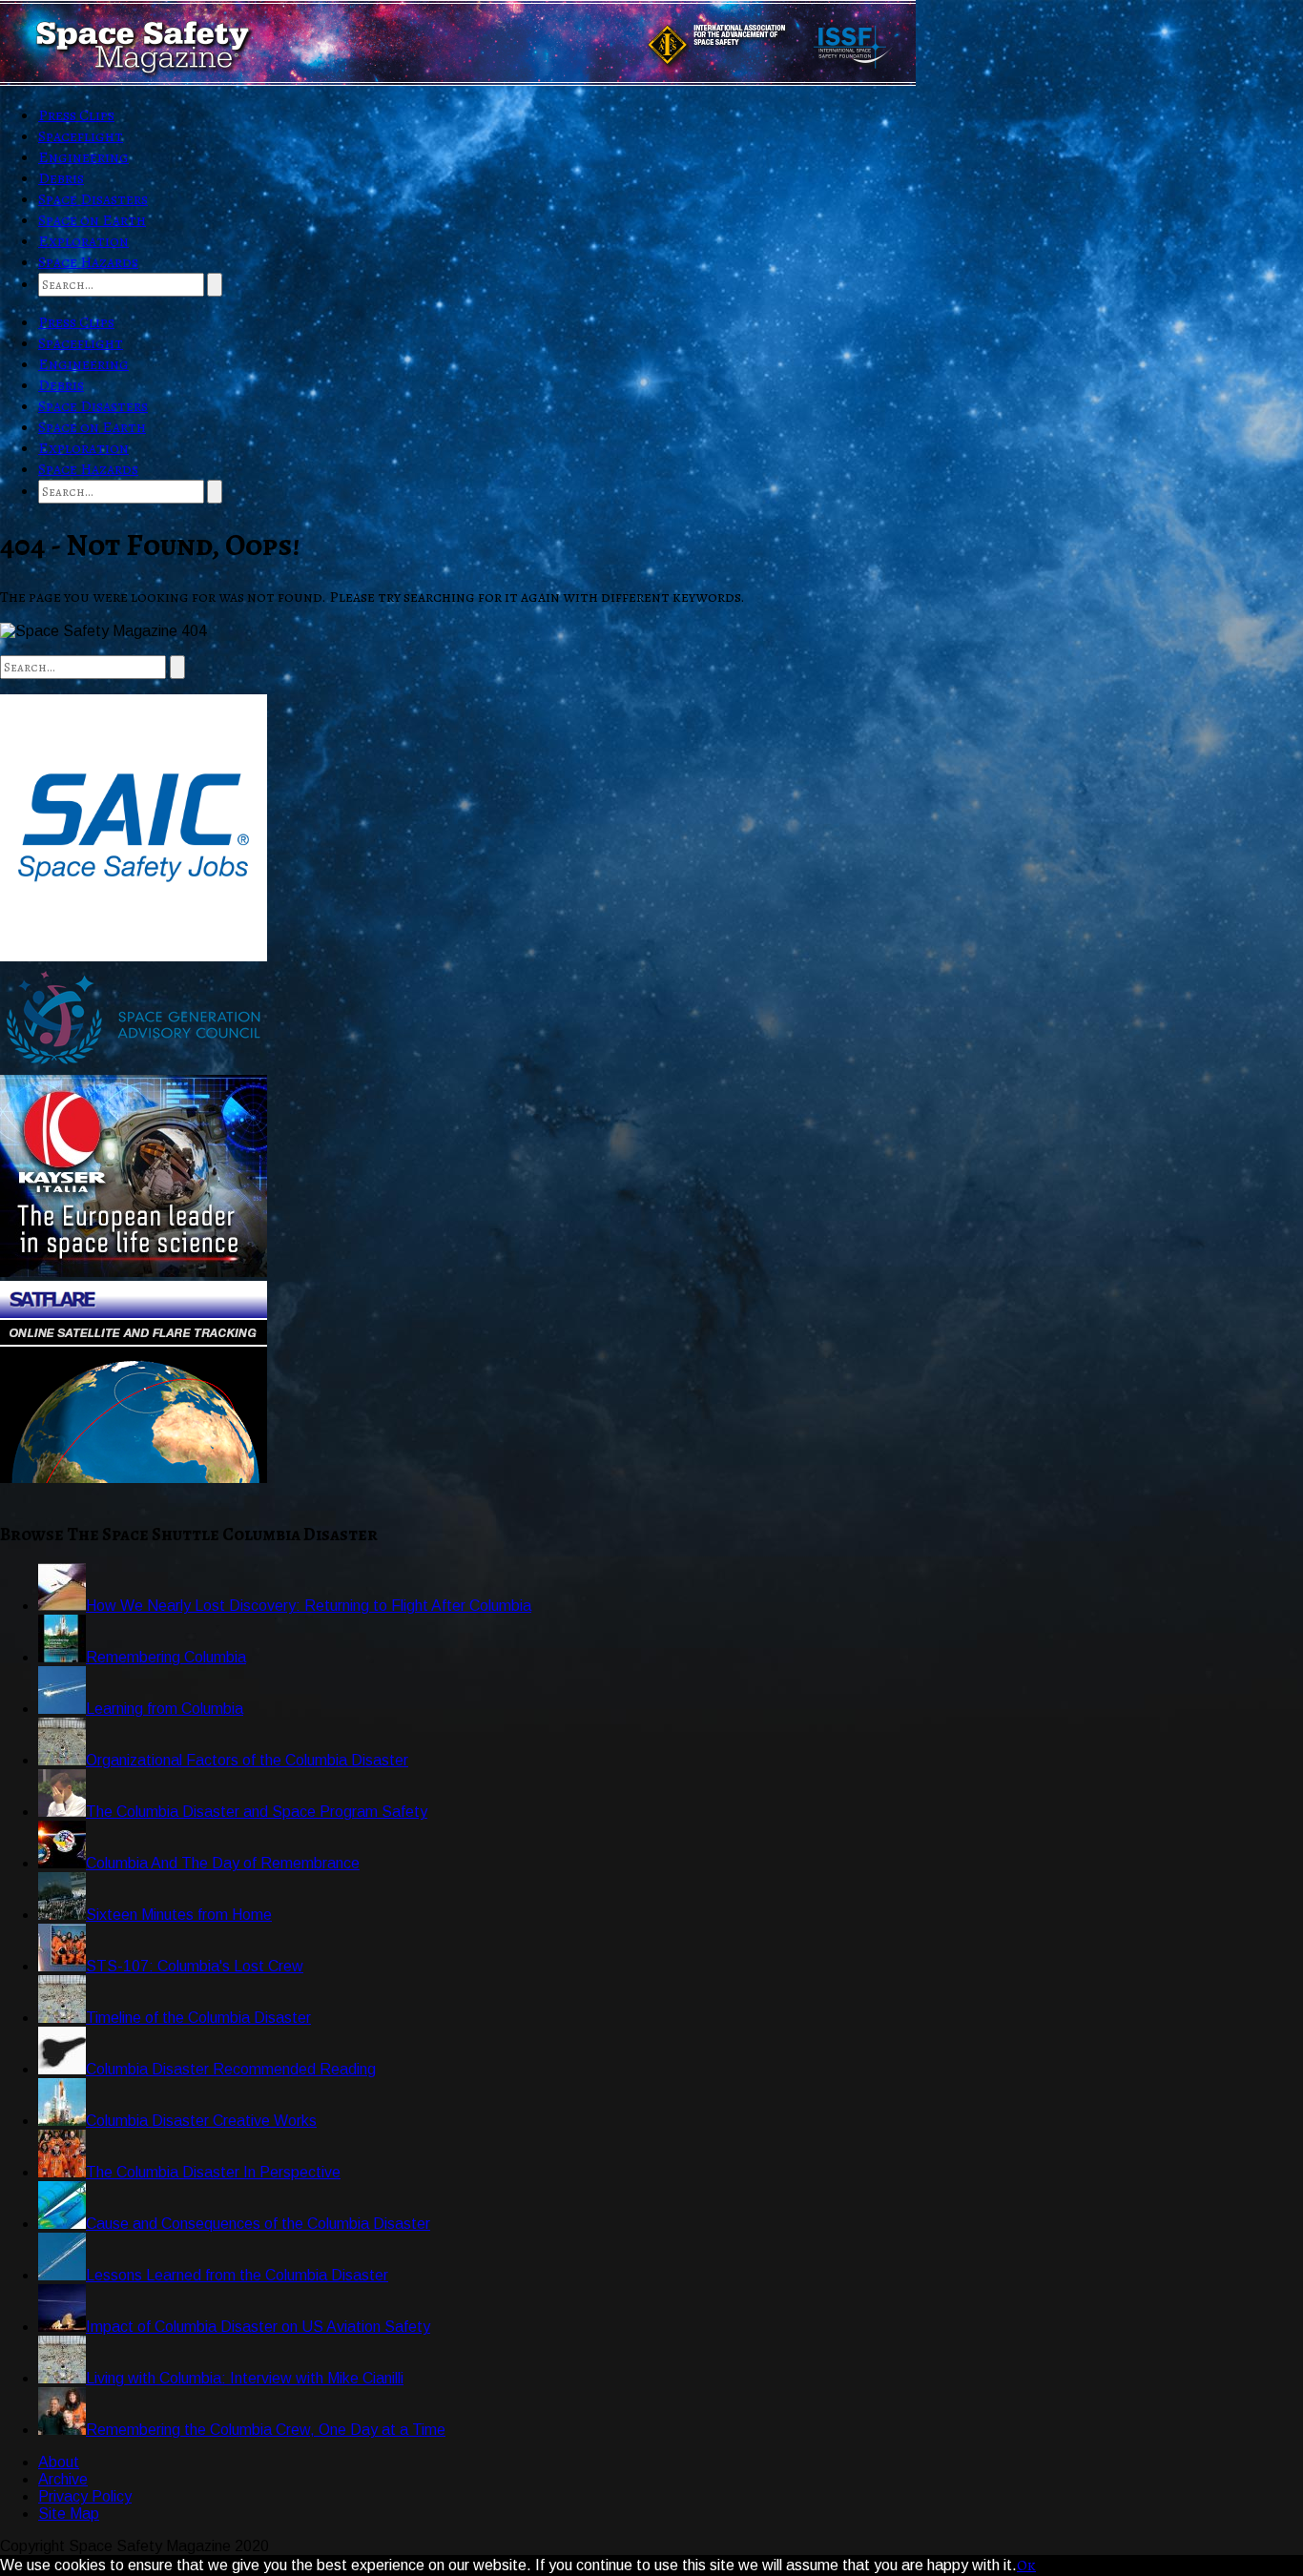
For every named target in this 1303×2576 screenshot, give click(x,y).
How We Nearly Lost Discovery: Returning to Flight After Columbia (309, 1606)
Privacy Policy (85, 2496)
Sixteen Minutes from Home (179, 1915)
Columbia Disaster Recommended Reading (231, 2069)
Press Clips (76, 115)
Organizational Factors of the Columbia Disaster (247, 1760)
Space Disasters (93, 199)
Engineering (83, 157)
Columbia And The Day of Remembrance (223, 1863)
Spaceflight (81, 136)
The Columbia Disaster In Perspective (213, 2172)
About (59, 2462)
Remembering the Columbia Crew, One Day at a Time (266, 2430)
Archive (63, 2479)
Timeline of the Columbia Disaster (198, 2018)
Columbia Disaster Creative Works (201, 2121)
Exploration (83, 241)
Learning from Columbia (165, 1709)
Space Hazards (88, 262)
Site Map (69, 2514)
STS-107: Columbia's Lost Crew (195, 1966)
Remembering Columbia (166, 1657)
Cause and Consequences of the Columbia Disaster (258, 2224)
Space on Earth (92, 220)
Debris (61, 178)
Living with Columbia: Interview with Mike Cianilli (245, 2378)
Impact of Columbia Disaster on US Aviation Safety (258, 2327)
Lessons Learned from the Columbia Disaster (237, 2275)
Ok (1026, 2566)
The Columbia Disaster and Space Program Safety (257, 1812)
